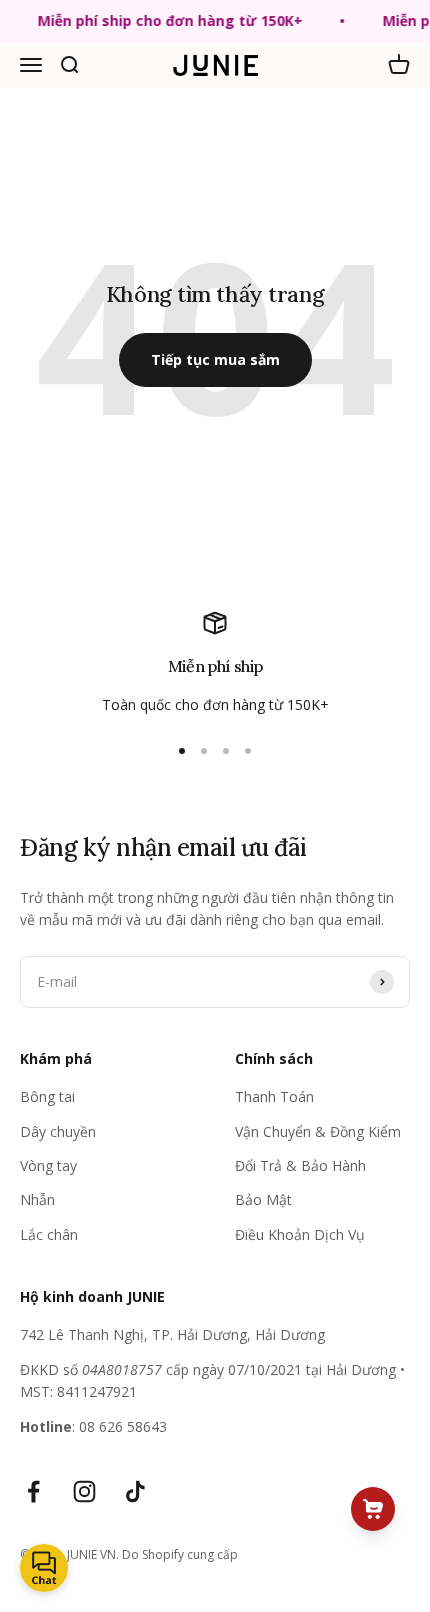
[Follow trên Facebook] (33, 1491)
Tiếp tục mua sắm (215, 359)
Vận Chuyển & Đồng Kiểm (318, 1131)
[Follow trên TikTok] (135, 1491)
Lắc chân (49, 1234)
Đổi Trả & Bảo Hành (300, 1165)
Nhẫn (37, 1199)
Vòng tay (48, 1165)
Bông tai (47, 1096)
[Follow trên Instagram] (84, 1491)
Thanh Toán (274, 1096)
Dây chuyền (58, 1131)
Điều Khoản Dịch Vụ (300, 1234)
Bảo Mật (263, 1199)
